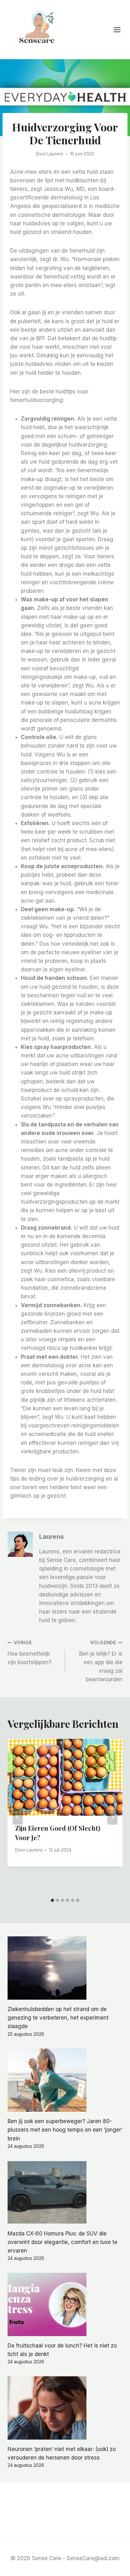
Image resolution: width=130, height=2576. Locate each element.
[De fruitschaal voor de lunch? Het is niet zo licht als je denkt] (65, 2304)
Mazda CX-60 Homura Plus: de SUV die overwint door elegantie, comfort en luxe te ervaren (62, 2242)
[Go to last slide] (18, 1817)
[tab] (52, 1900)
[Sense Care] (38, 29)
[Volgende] (112, 1817)
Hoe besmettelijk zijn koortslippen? (30, 1653)
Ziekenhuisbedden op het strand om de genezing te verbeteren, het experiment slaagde (58, 2018)
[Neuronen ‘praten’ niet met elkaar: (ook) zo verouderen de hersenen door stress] (65, 2408)
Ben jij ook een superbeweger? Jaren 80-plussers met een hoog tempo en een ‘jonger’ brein (65, 2130)
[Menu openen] (120, 30)
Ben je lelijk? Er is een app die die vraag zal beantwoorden (101, 1661)
